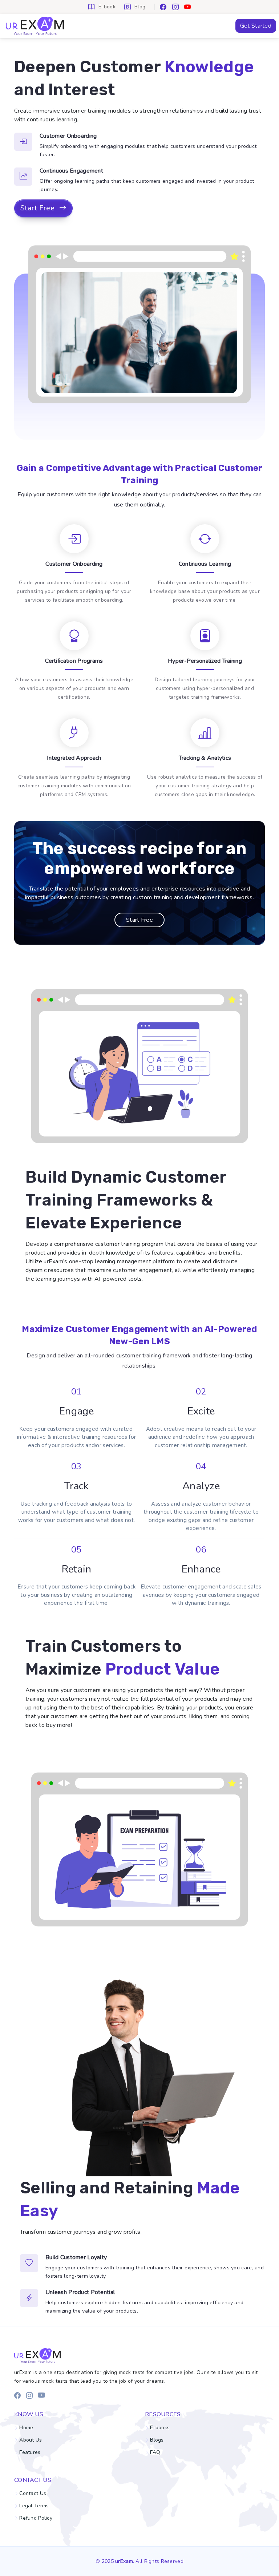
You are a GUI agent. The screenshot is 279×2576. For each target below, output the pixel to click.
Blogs (157, 2440)
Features (30, 2452)
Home (26, 2428)
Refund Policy (36, 2518)
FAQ (155, 2452)
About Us (31, 2440)
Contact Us (33, 2494)
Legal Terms (34, 2506)
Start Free (38, 208)
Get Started (256, 26)
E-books (160, 2428)
